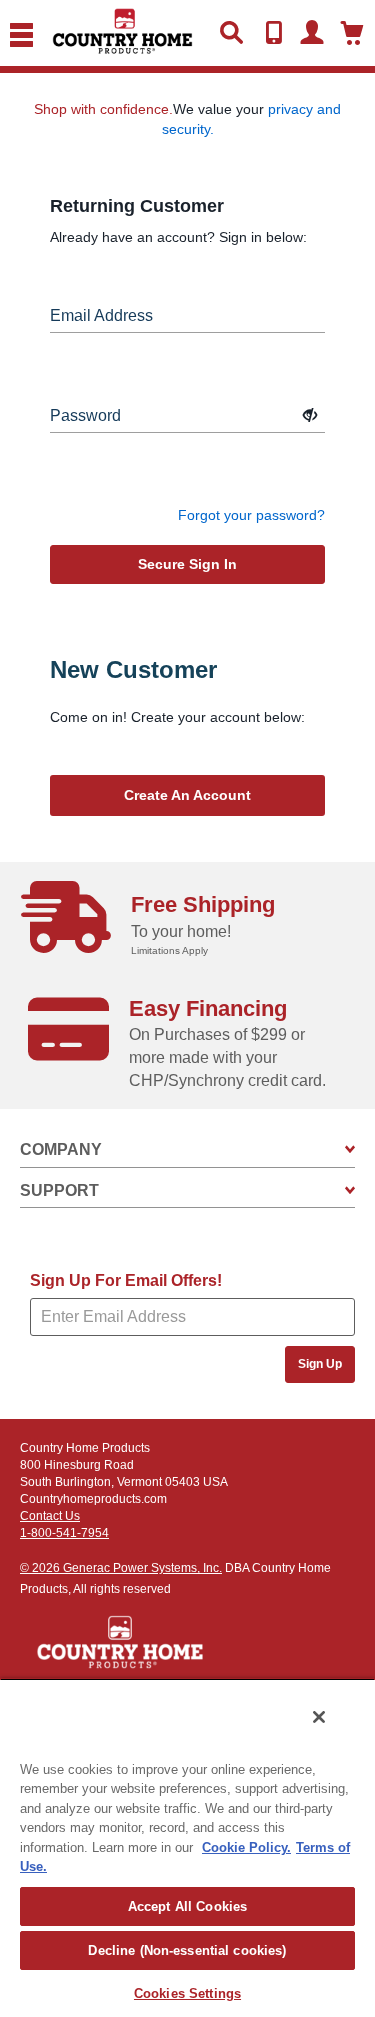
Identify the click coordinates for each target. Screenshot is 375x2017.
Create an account (187, 795)
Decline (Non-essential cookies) (187, 1950)
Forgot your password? (251, 515)
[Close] (319, 1717)
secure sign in (187, 564)
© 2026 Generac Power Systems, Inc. (121, 1568)
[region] (187, 1847)
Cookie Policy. (246, 1847)
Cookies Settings (187, 1993)
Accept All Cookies (187, 1906)
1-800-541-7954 (64, 1533)
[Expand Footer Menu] (350, 1149)
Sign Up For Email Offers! (126, 1280)
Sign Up (320, 1364)
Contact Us (50, 1516)
